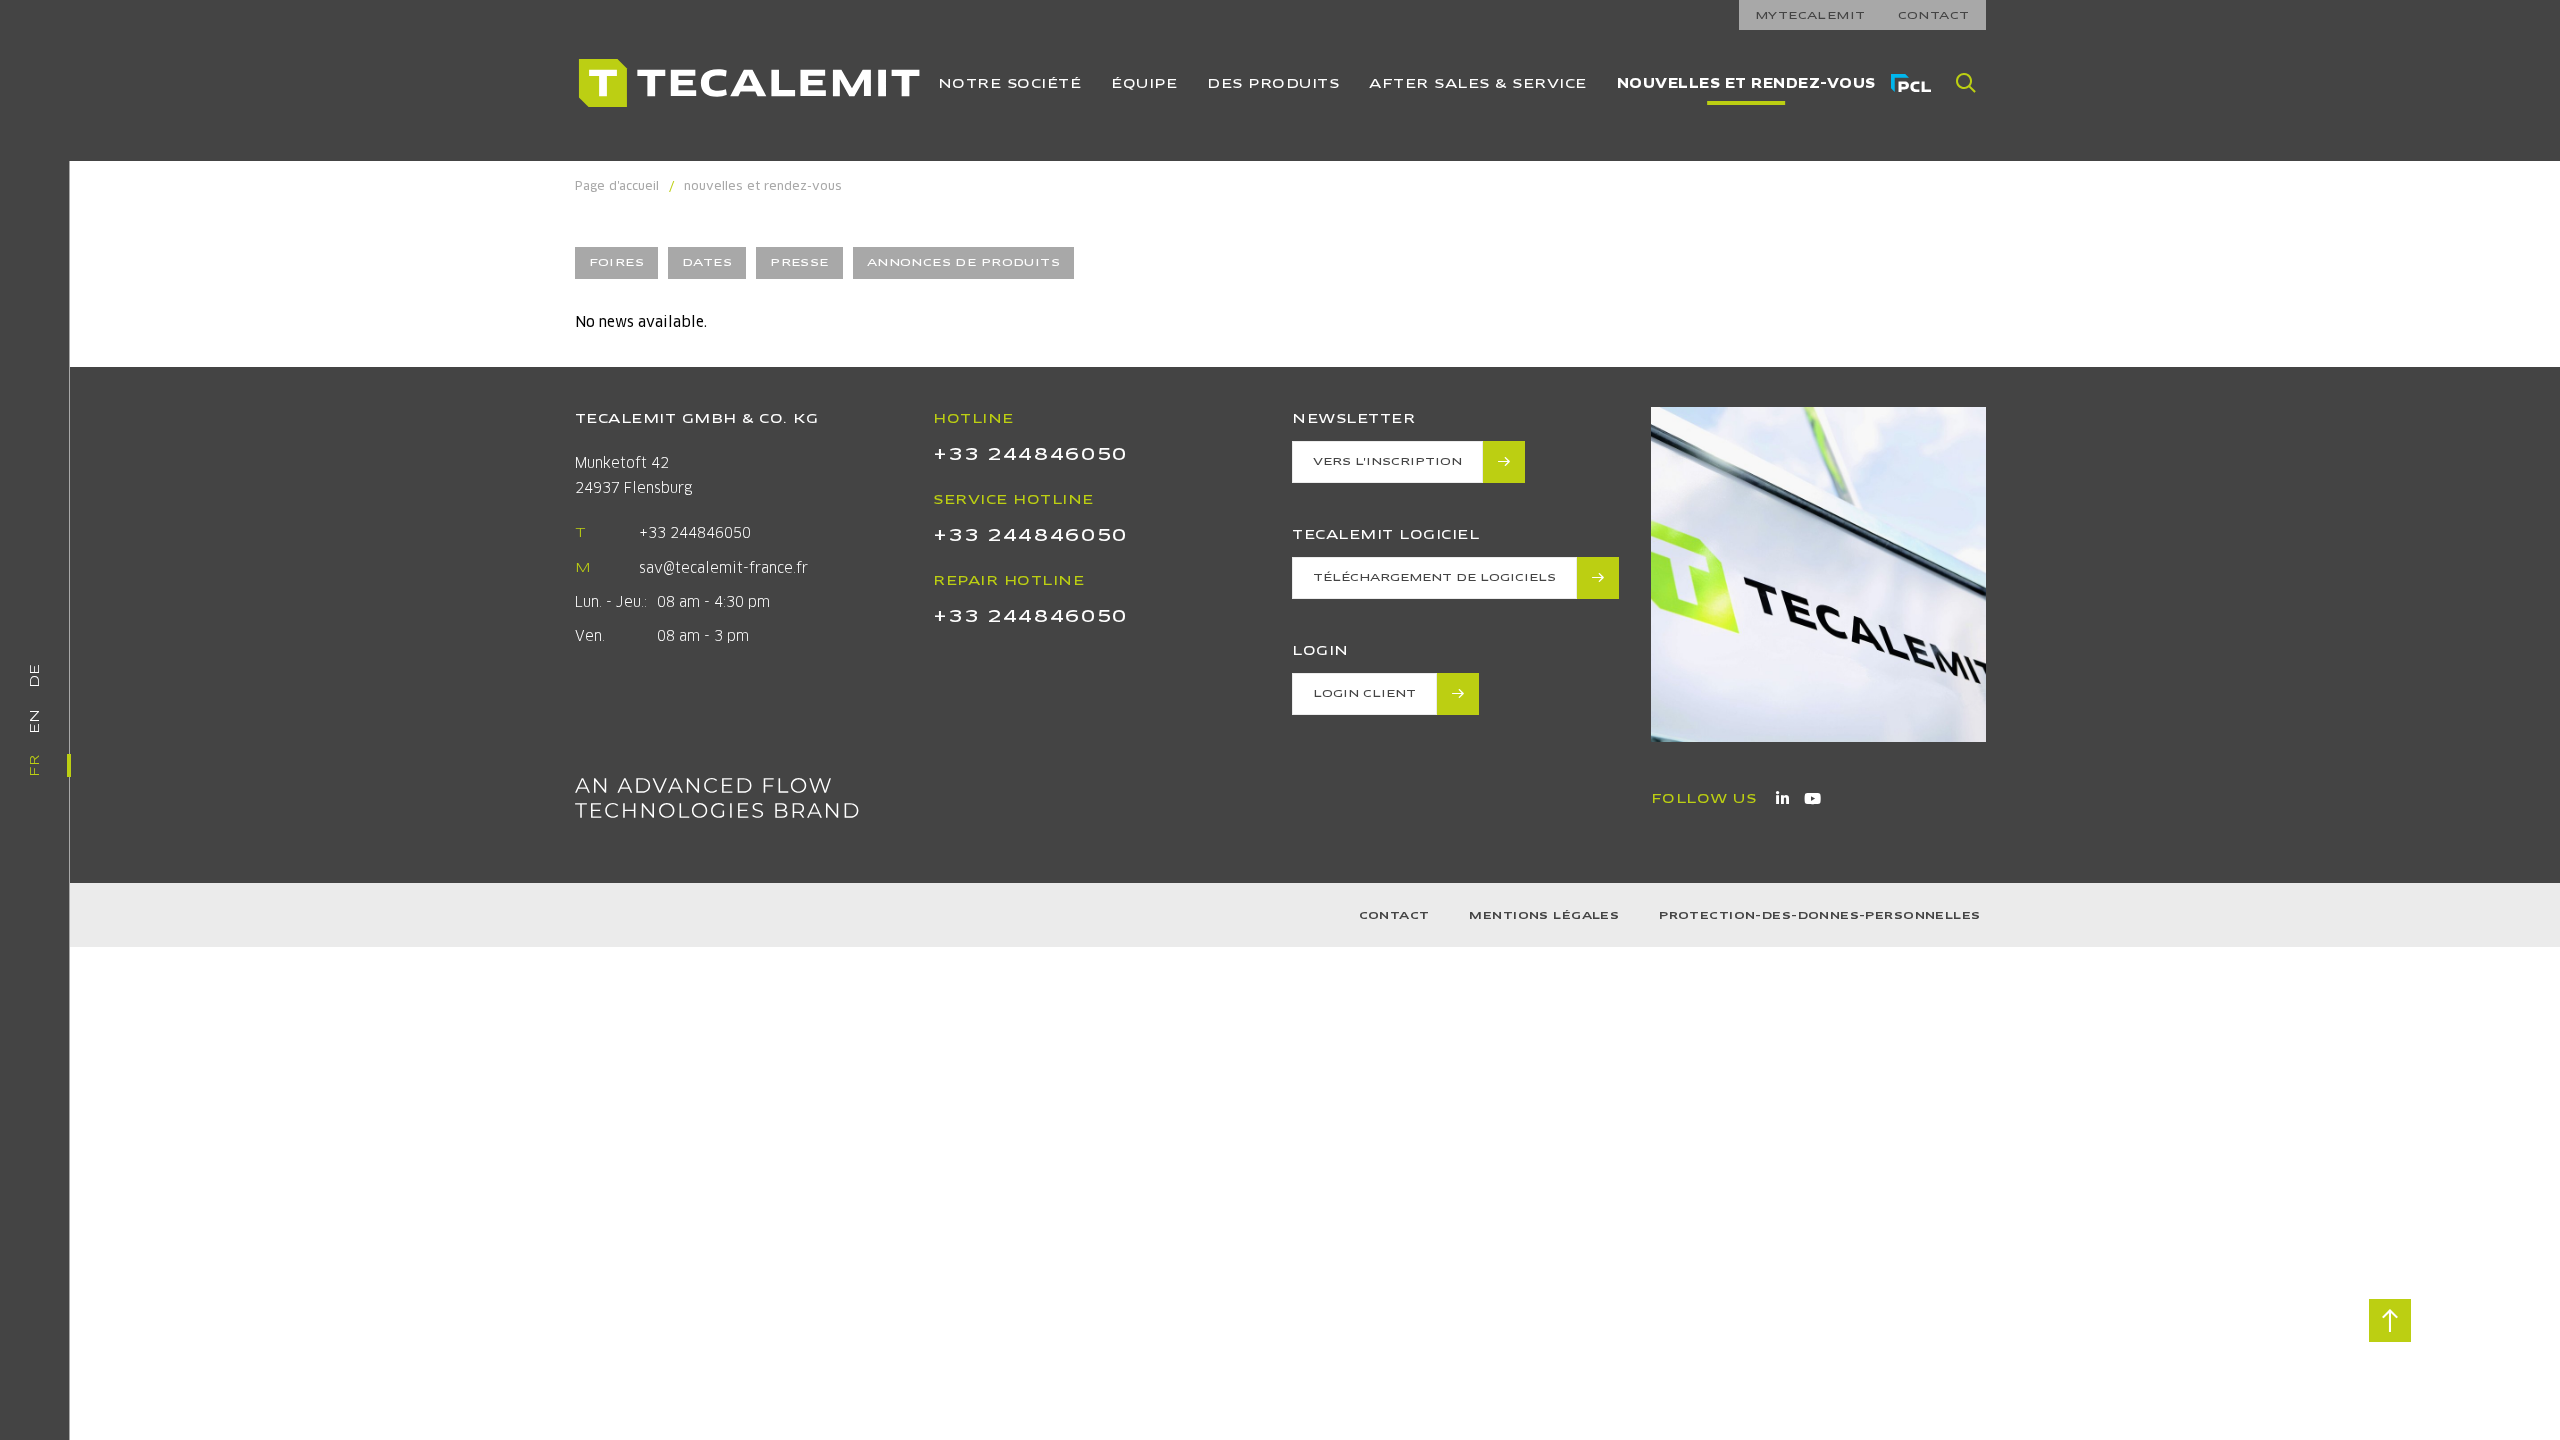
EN (34, 721)
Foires (617, 262)
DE (34, 675)
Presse (799, 262)
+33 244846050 (695, 533)
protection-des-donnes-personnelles (1819, 915)
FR (34, 765)
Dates (707, 262)
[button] (1966, 83)
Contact (1394, 915)
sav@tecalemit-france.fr (723, 568)
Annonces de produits (963, 262)
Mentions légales (1544, 915)
